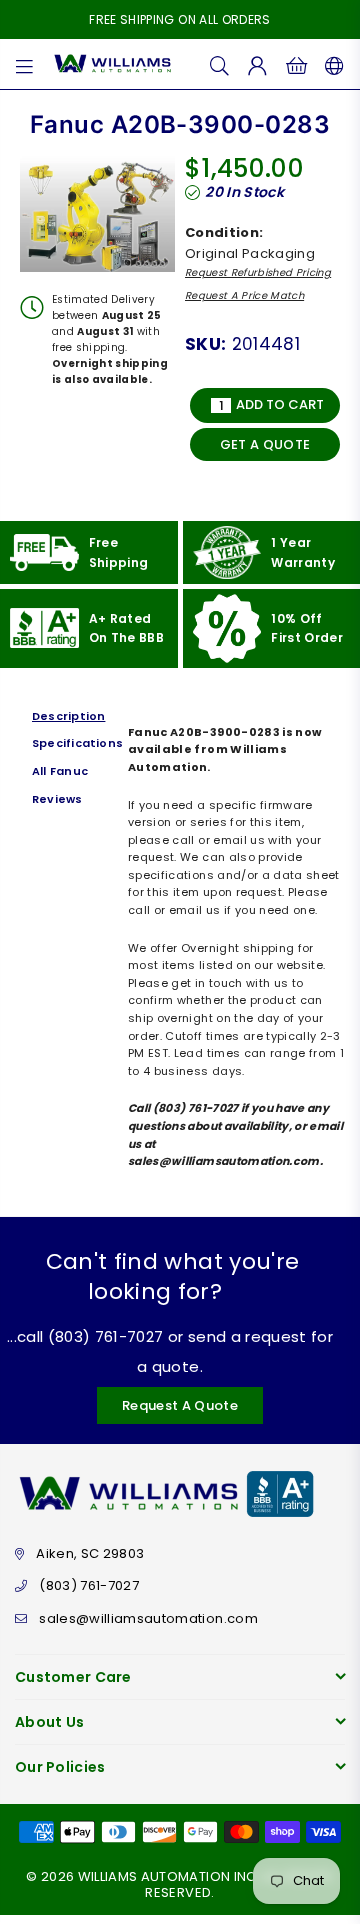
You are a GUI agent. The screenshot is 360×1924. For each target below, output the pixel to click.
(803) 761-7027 (89, 1585)
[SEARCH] (220, 64)
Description (68, 716)
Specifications (75, 743)
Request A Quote (180, 1405)
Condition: (224, 232)
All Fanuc (60, 771)
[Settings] (330, 64)
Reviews (57, 799)
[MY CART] (296, 64)
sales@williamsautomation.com (148, 1618)
